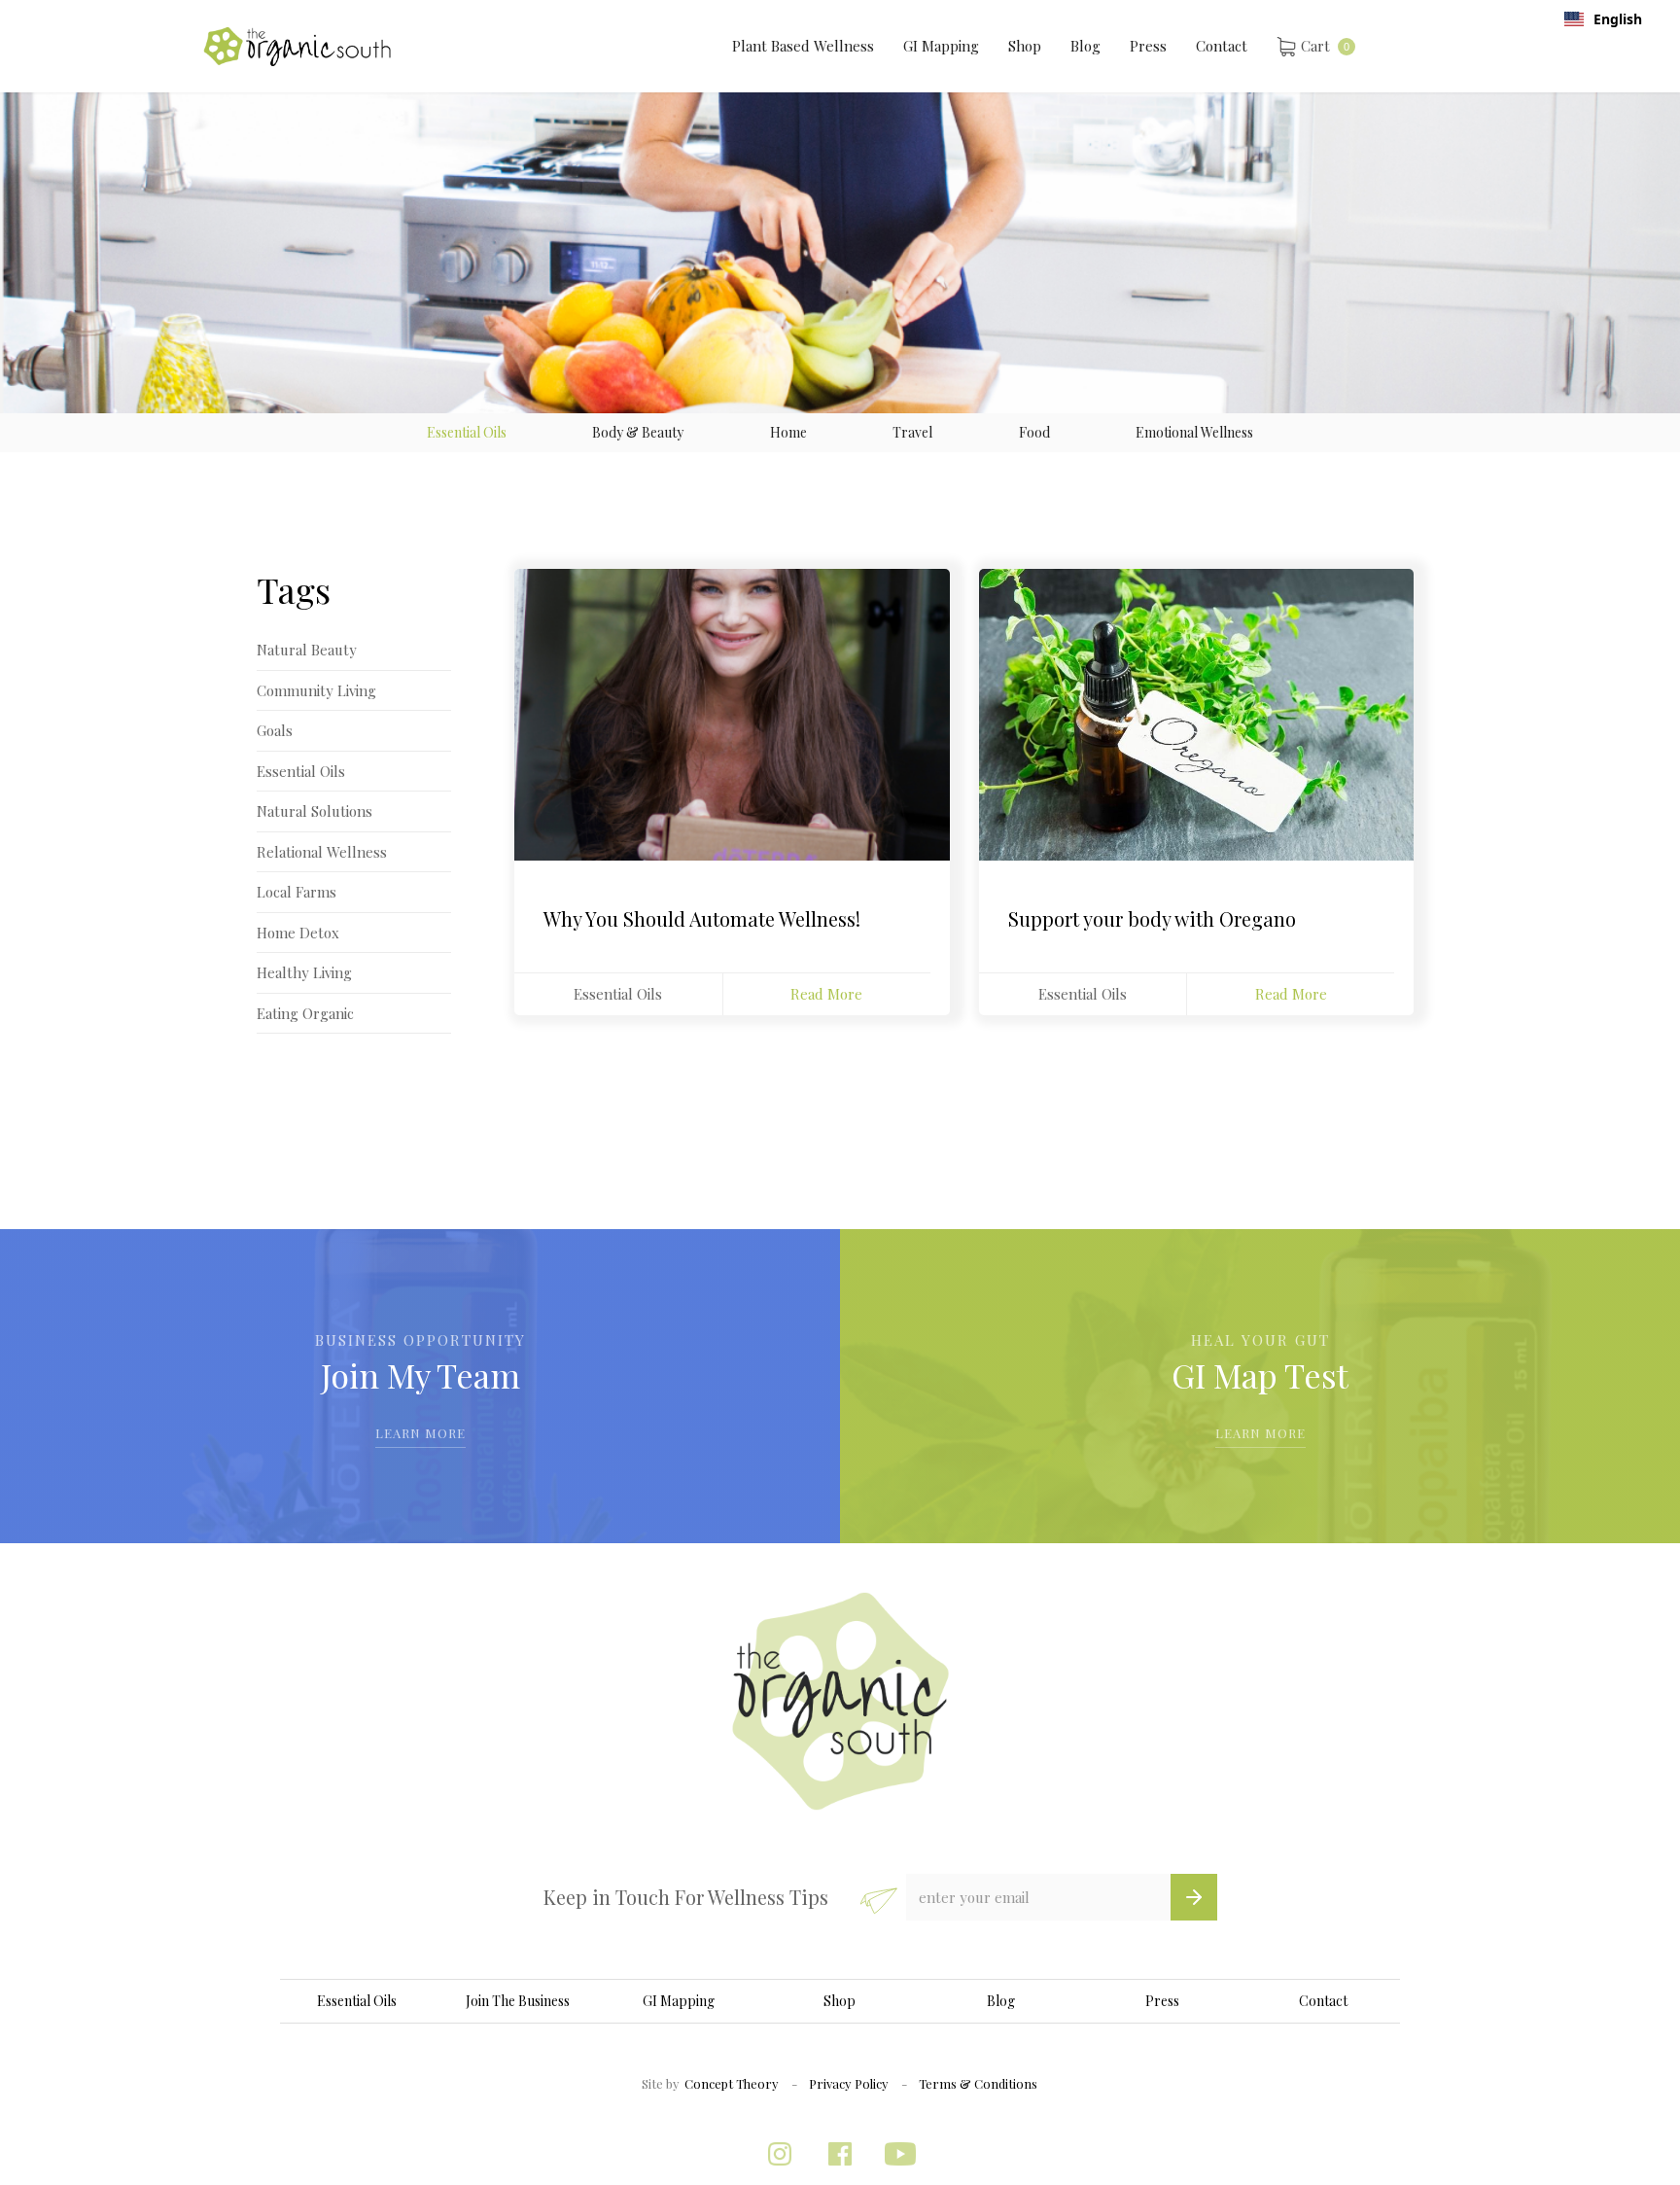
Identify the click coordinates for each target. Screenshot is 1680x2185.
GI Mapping (941, 46)
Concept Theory (732, 2083)
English (1618, 19)
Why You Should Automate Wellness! (702, 919)
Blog (1085, 46)
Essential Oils (618, 994)
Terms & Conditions (978, 2083)
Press (1148, 46)
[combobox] (1603, 19)
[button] (1316, 46)
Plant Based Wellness (803, 46)
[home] (297, 47)
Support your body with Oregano (1152, 919)
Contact (1222, 46)
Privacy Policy (849, 2083)
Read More (826, 994)
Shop (1025, 46)
